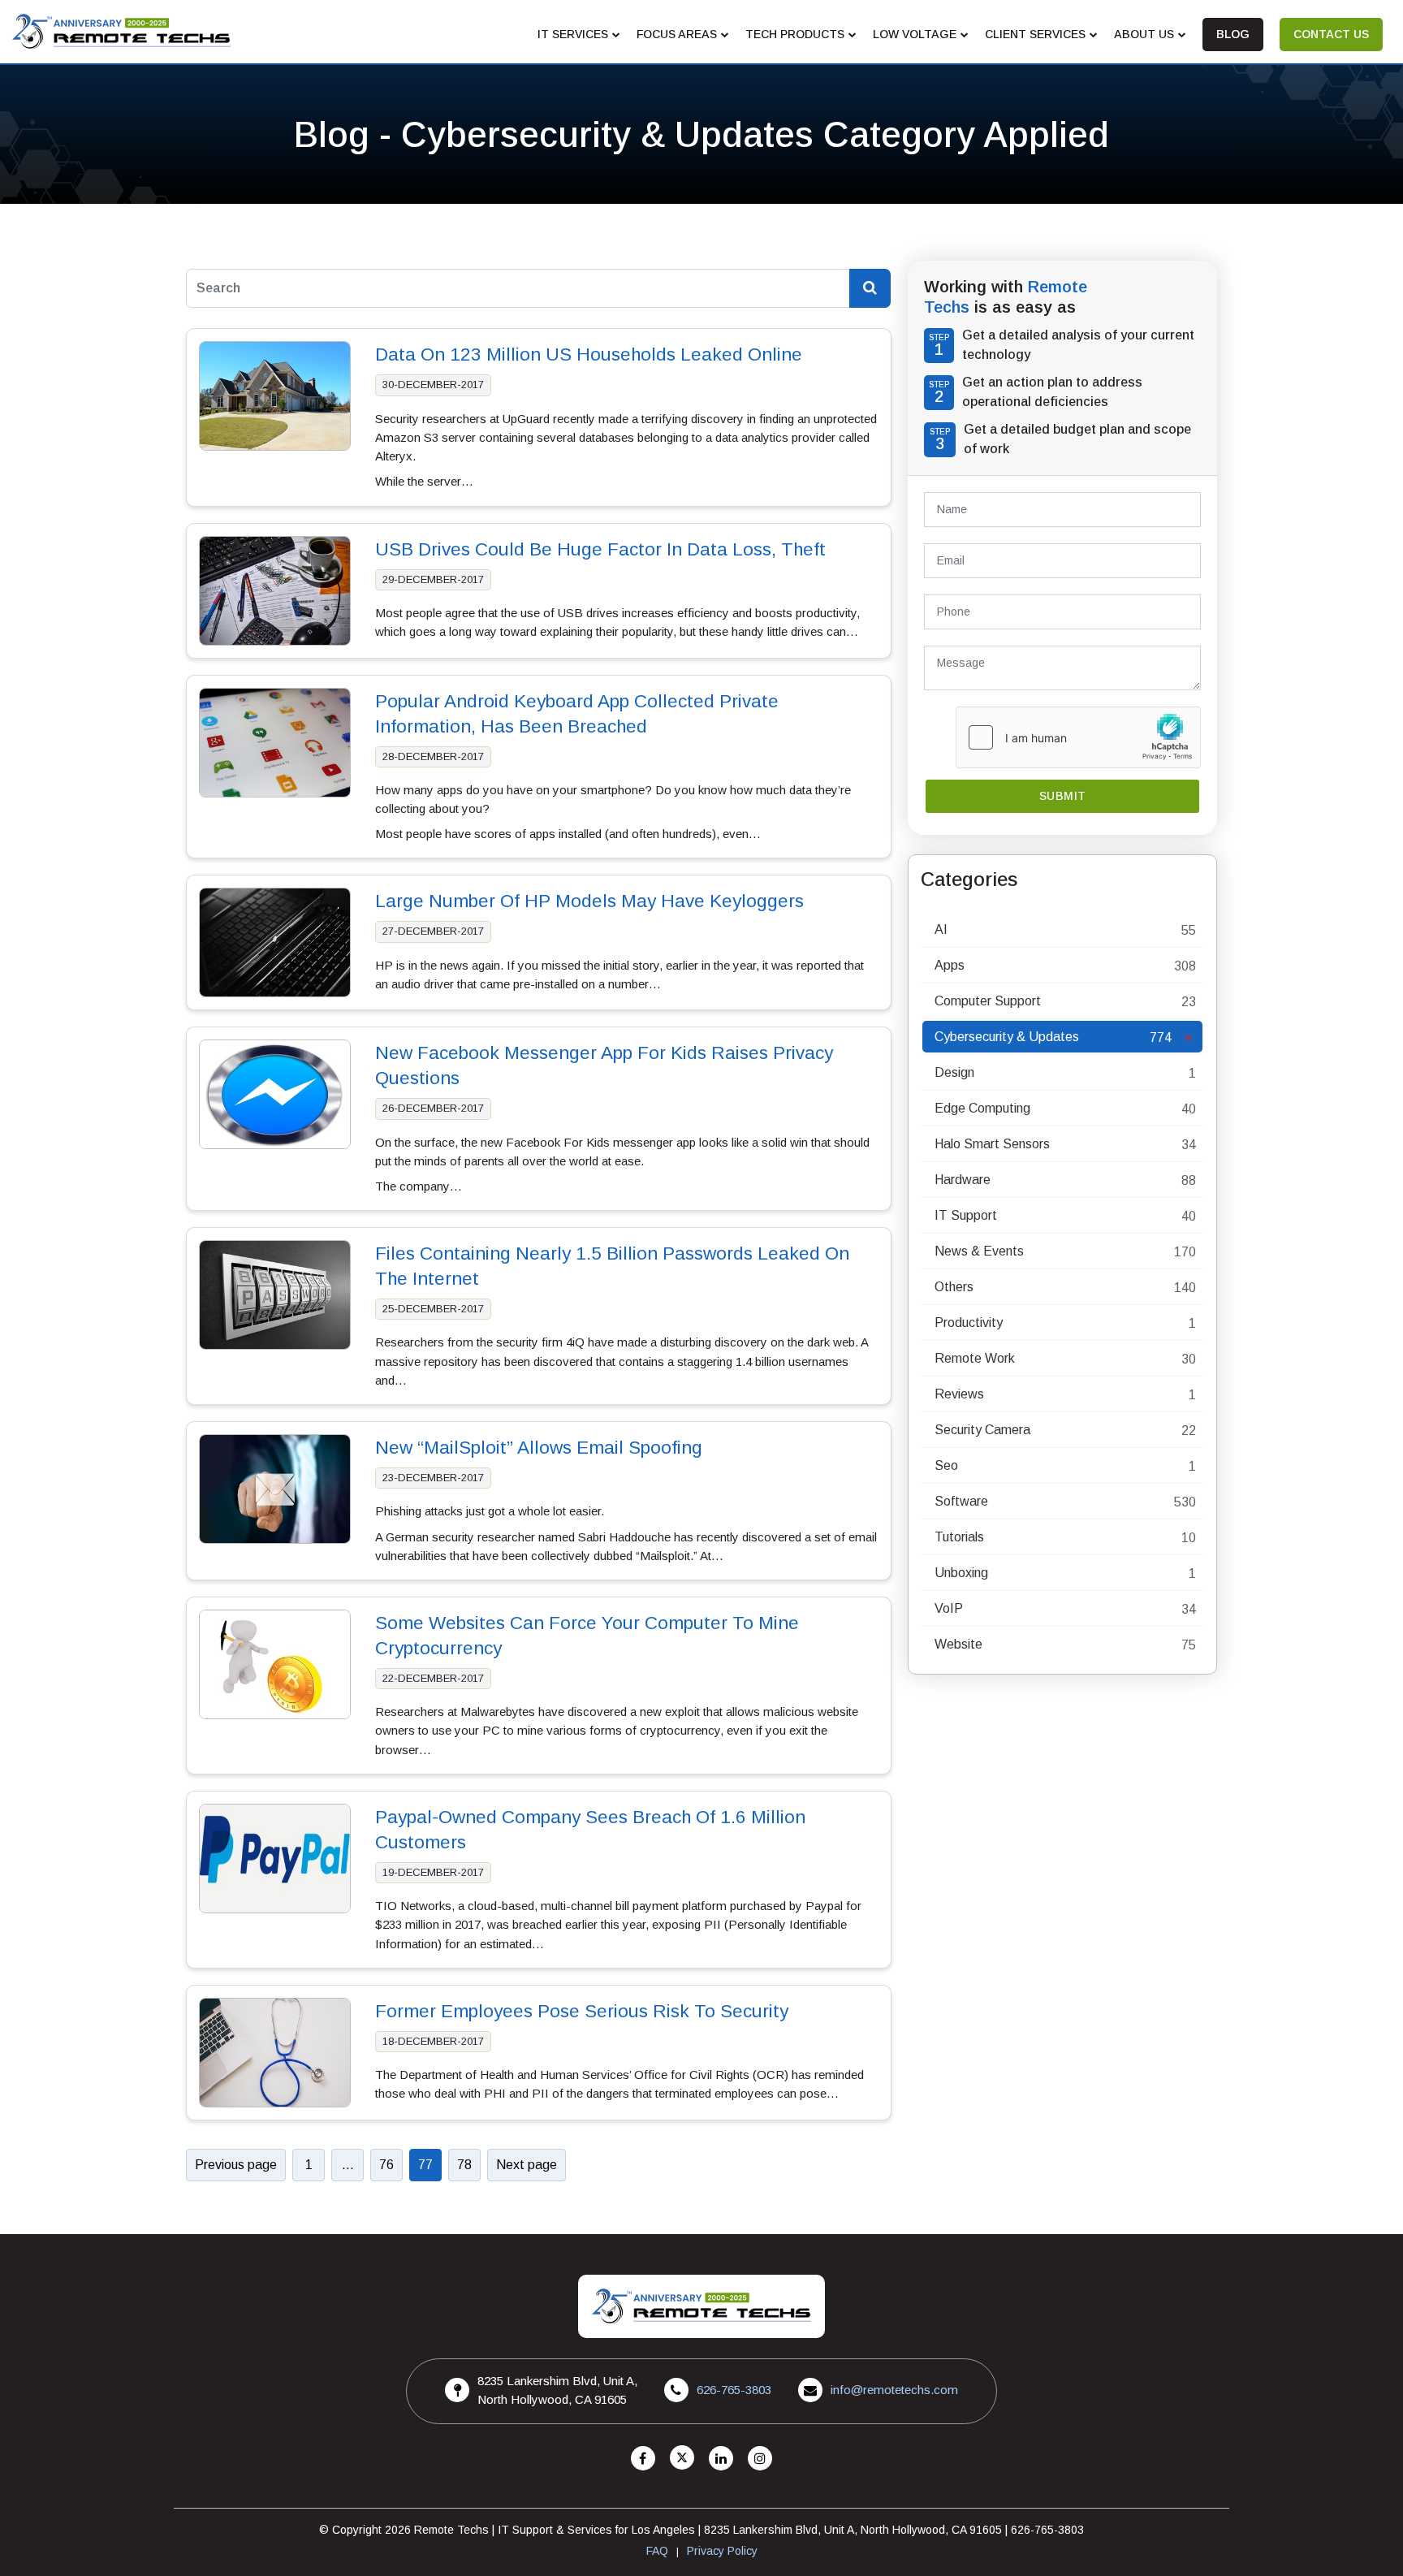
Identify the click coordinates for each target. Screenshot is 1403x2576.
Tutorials (959, 1537)
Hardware (963, 1180)
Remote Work (975, 1358)
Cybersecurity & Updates (1007, 1037)
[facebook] (643, 2459)
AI (941, 929)
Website (958, 1644)
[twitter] (682, 2459)
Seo (946, 1465)
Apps (950, 965)
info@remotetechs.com (894, 2390)
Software (961, 1501)
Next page (527, 2165)
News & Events (979, 1251)
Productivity (969, 1323)
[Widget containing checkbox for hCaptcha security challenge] (1078, 737)
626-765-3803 (734, 2390)
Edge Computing (982, 1108)
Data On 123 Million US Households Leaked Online (589, 354)
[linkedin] (721, 2459)
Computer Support (988, 1001)
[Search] (870, 288)
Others (954, 1287)
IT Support (966, 1215)
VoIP (949, 1608)
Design (954, 1072)
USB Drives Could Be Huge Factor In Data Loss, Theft (600, 549)
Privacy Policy (722, 2551)
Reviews (959, 1394)
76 (386, 2165)
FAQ (657, 2551)
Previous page (236, 2165)
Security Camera (982, 1430)
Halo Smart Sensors (992, 1144)
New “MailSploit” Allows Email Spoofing (539, 1448)
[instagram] (760, 2459)
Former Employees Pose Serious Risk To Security (582, 2011)
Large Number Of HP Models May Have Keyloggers (589, 901)
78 (464, 2165)
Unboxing (961, 1573)
